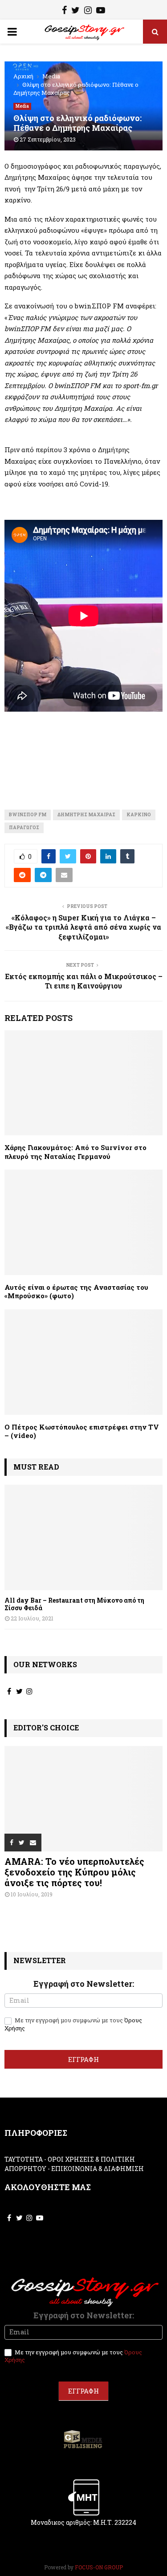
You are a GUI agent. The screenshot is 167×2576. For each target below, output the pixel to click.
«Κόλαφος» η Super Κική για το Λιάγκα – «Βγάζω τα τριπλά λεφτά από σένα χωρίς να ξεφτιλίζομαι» (83, 927)
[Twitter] (75, 11)
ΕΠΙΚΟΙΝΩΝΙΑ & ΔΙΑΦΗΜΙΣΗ (98, 2169)
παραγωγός (24, 828)
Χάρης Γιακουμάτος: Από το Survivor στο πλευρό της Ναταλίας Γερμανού (75, 1152)
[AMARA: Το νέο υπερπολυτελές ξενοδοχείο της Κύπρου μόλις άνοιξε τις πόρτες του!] (83, 1799)
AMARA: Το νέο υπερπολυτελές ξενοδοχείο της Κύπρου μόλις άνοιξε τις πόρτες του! (74, 1872)
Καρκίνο (139, 815)
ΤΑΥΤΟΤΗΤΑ (24, 2159)
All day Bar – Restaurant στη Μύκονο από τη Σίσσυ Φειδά (74, 1604)
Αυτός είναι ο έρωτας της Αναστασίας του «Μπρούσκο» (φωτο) (76, 1292)
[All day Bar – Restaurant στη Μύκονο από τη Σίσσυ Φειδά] (83, 1537)
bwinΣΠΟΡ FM (28, 815)
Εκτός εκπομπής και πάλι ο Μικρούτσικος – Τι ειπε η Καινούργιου (84, 981)
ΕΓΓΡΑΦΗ (83, 2059)
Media (22, 106)
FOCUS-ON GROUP (99, 2567)
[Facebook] (64, 11)
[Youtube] (101, 11)
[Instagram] (88, 11)
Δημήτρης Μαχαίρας (86, 815)
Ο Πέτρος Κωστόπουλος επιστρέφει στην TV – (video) (82, 1431)
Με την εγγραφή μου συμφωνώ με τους (73, 2024)
